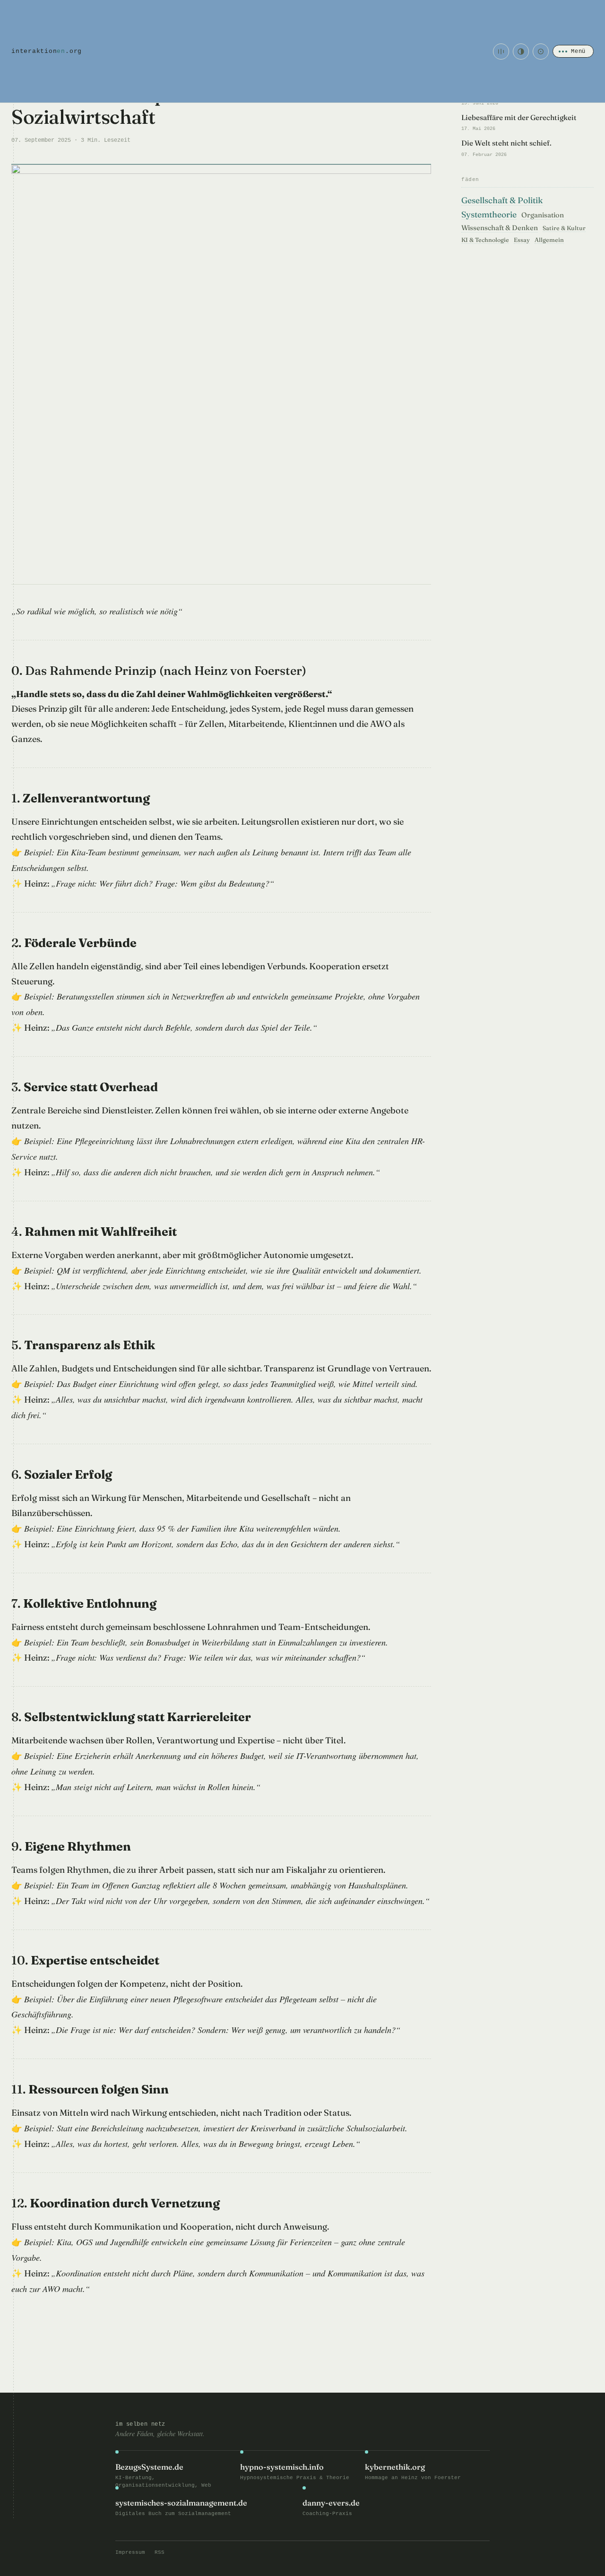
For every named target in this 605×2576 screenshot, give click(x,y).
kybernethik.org (395, 2467)
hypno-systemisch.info (282, 2467)
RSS (160, 2552)
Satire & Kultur (564, 228)
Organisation (543, 215)
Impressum (130, 2552)
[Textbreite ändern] (501, 52)
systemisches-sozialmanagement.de (181, 2503)
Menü (578, 51)
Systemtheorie (489, 214)
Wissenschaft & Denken (500, 228)
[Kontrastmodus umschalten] (521, 52)
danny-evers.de (331, 2503)
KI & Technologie (485, 240)
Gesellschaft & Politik (502, 200)
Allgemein (549, 240)
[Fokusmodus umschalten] (541, 52)
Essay (522, 240)
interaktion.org (47, 51)
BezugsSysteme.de (149, 2467)
